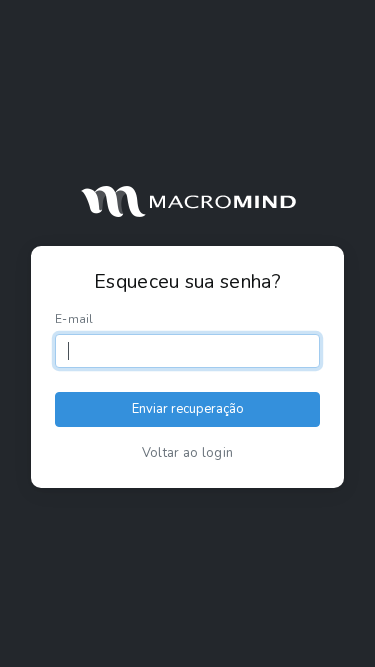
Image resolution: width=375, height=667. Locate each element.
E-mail (74, 319)
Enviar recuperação (188, 409)
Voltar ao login (188, 453)
